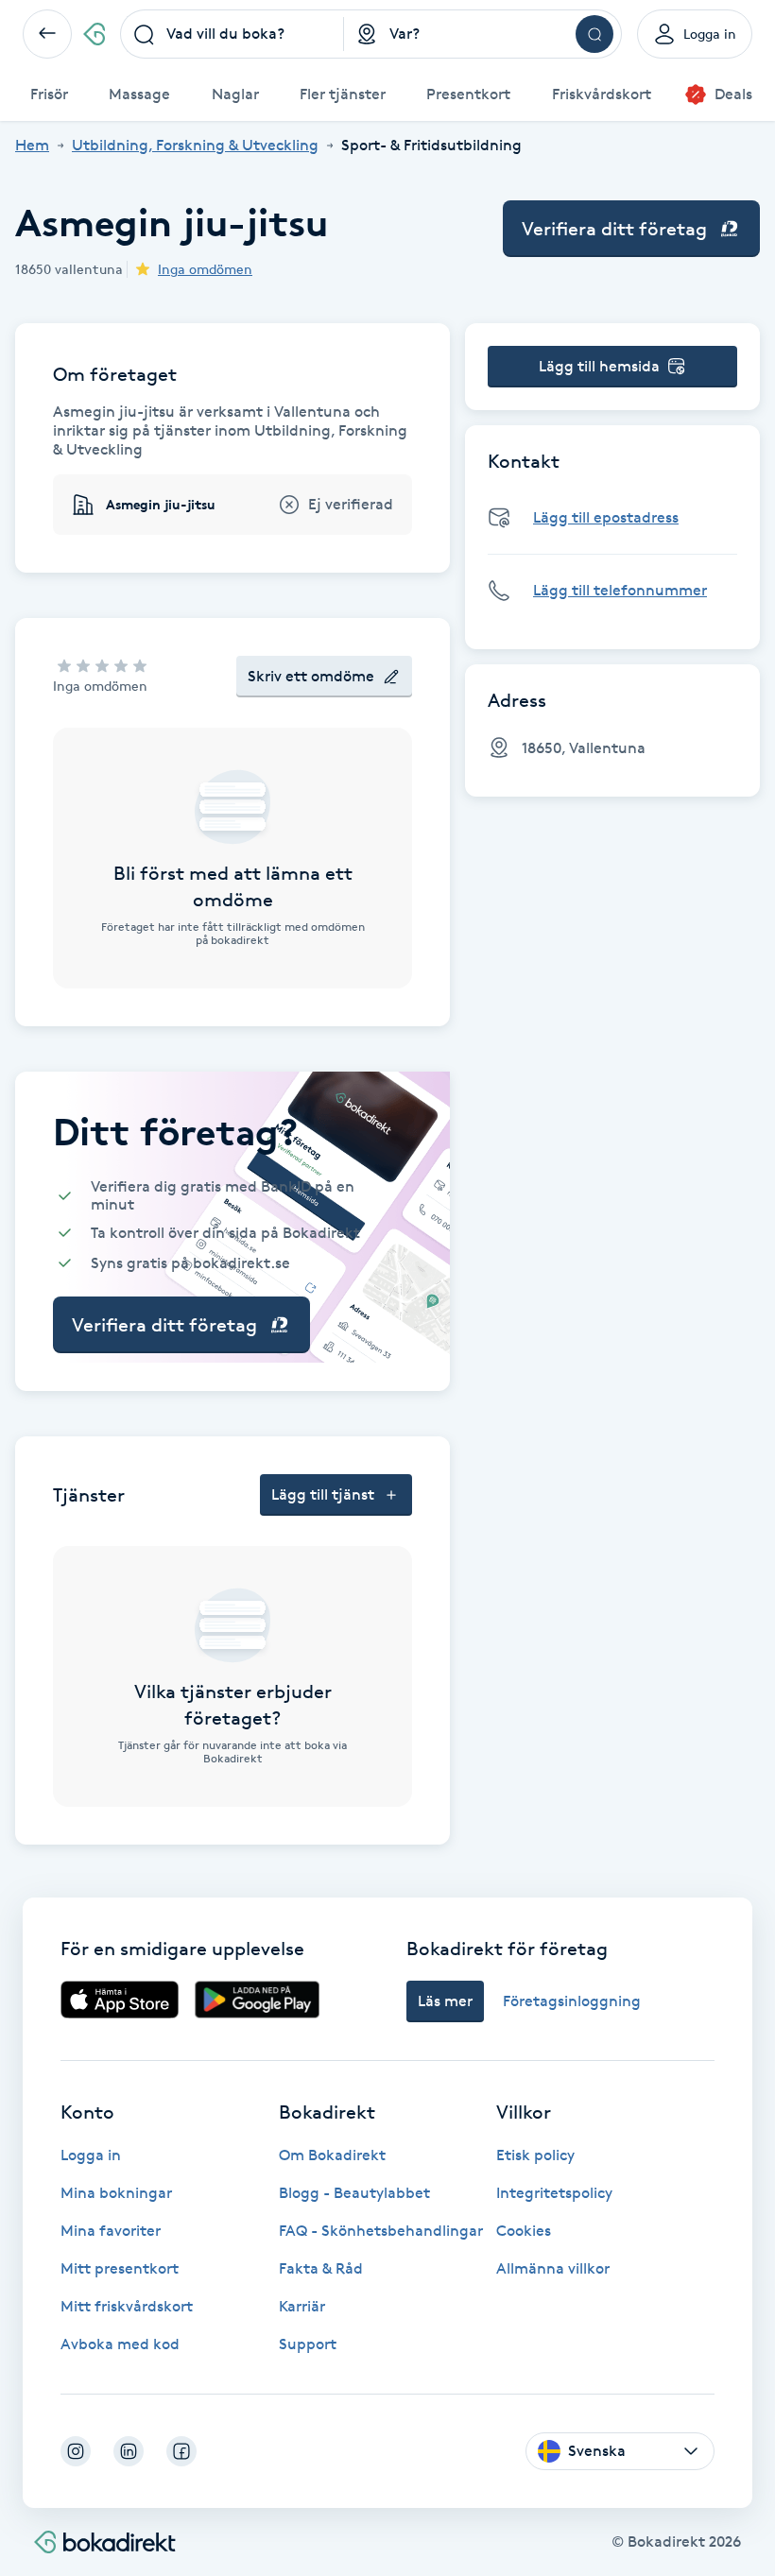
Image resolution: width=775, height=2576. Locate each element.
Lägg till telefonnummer (620, 590)
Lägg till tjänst (323, 1494)
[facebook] (181, 2451)
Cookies (524, 2231)
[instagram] (76, 2451)
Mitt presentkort (120, 2268)
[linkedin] (129, 2451)
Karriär (302, 2306)
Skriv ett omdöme (311, 676)
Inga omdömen (205, 269)
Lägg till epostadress (606, 517)
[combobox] (232, 34)
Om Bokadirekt (332, 2155)
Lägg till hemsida (599, 366)
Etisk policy (535, 2155)
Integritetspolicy (554, 2193)
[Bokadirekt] (94, 34)
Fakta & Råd (321, 2268)
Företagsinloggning (572, 2001)
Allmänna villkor (553, 2268)
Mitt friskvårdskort (127, 2306)
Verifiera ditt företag (614, 229)
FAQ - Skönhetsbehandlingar (381, 2231)
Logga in (91, 2155)
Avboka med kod (120, 2344)
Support (308, 2344)
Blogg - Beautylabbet (354, 2193)
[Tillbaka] (47, 34)
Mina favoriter (111, 2231)
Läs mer (445, 2001)
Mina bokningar (116, 2193)
